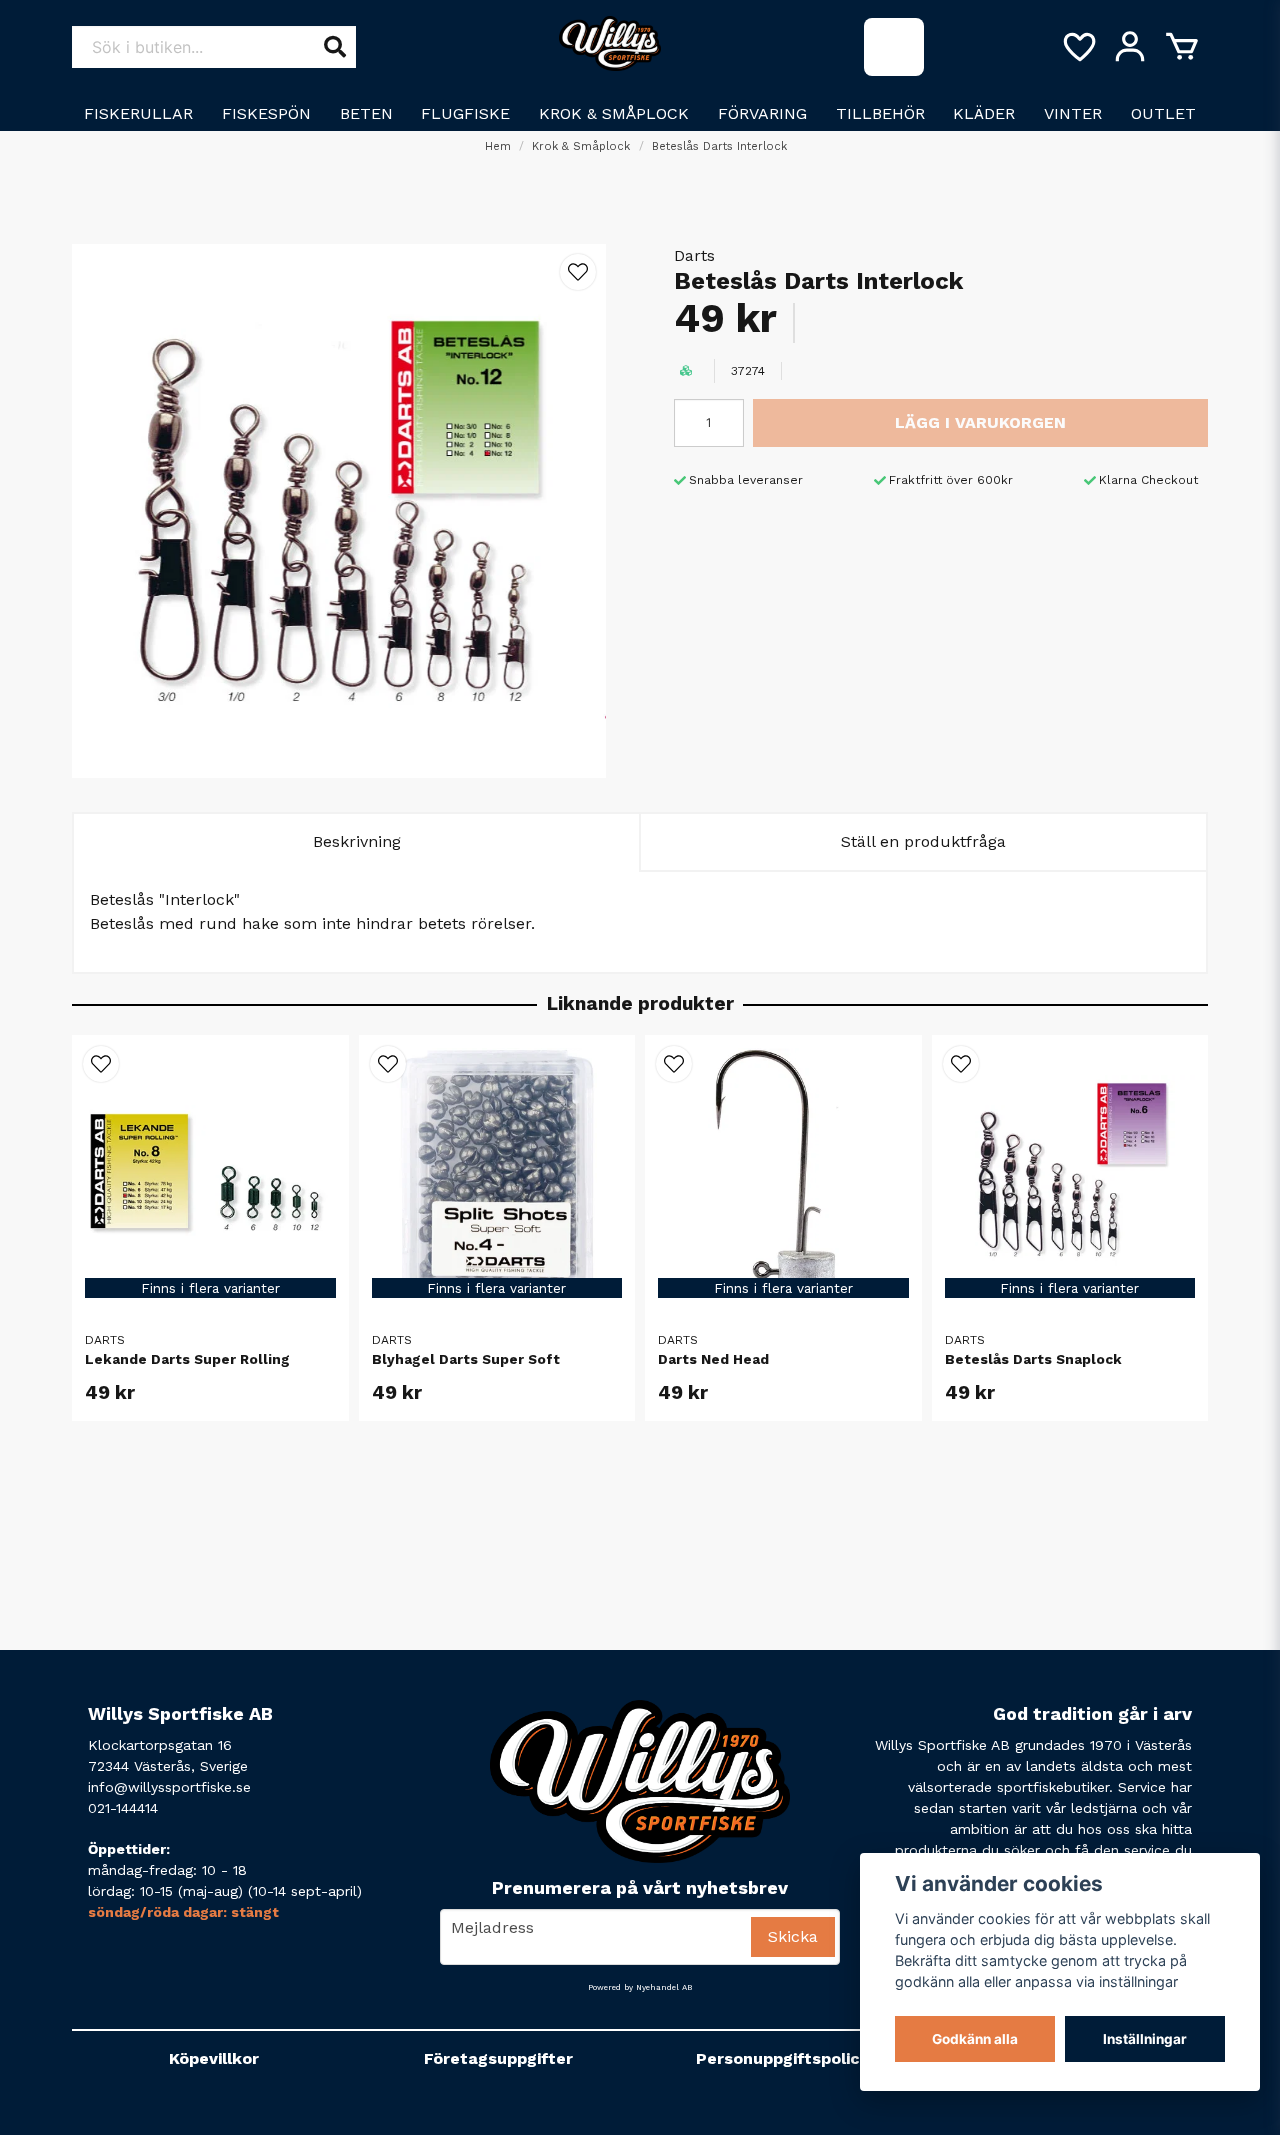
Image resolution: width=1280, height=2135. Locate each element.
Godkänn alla (975, 2039)
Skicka (793, 1936)
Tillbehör (880, 113)
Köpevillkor (214, 2058)
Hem (498, 146)
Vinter (1073, 113)
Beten (366, 113)
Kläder (984, 113)
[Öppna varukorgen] (1182, 47)
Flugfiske (465, 113)
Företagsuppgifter (498, 2058)
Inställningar (1145, 2039)
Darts (694, 255)
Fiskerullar (138, 113)
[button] (578, 272)
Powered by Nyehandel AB (640, 1987)
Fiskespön (266, 113)
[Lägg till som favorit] (1078, 47)
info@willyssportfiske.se (169, 1787)
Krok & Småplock (614, 113)
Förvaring (762, 113)
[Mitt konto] (1130, 47)
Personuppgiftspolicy (782, 2058)
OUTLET (1163, 113)
